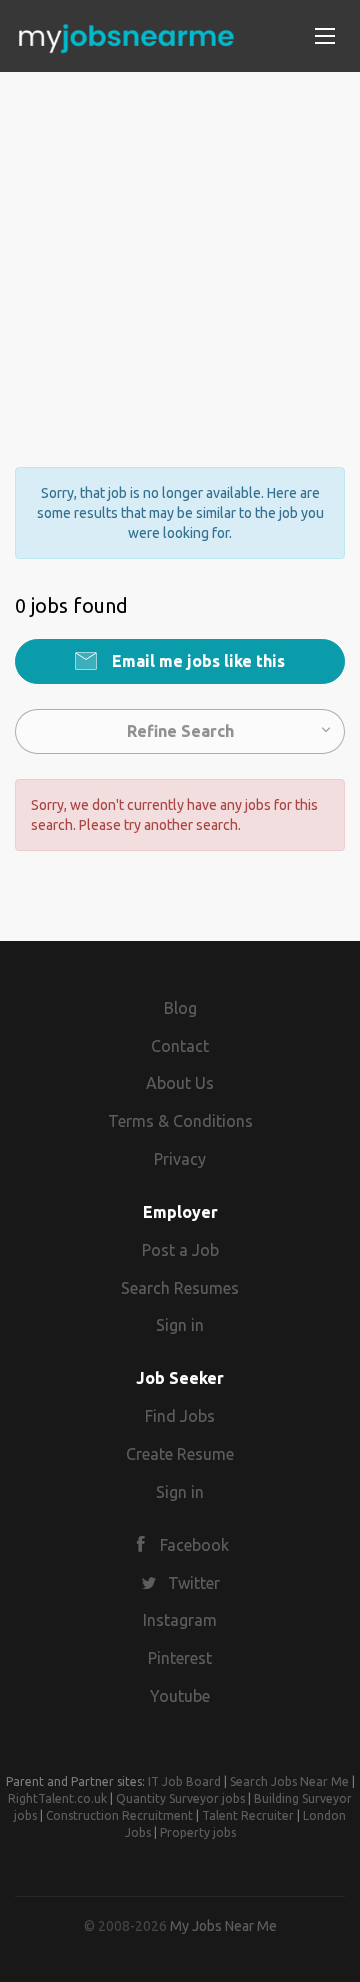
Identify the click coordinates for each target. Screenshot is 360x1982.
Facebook (194, 1545)
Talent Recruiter (248, 1815)
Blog (180, 1008)
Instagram (180, 1620)
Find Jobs (180, 1416)
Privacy (180, 1159)
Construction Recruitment (119, 1815)
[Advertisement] (180, 252)
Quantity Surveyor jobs (180, 1798)
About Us (180, 1083)
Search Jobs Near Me (289, 1781)
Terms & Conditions (180, 1121)
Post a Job (180, 1250)
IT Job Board (184, 1781)
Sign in (180, 1325)
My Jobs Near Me (223, 1926)
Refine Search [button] (180, 731)
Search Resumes (180, 1288)
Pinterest (180, 1658)
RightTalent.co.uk (57, 1798)
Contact (180, 1046)
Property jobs (198, 1832)
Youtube (180, 1696)
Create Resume (180, 1454)
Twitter (194, 1583)
